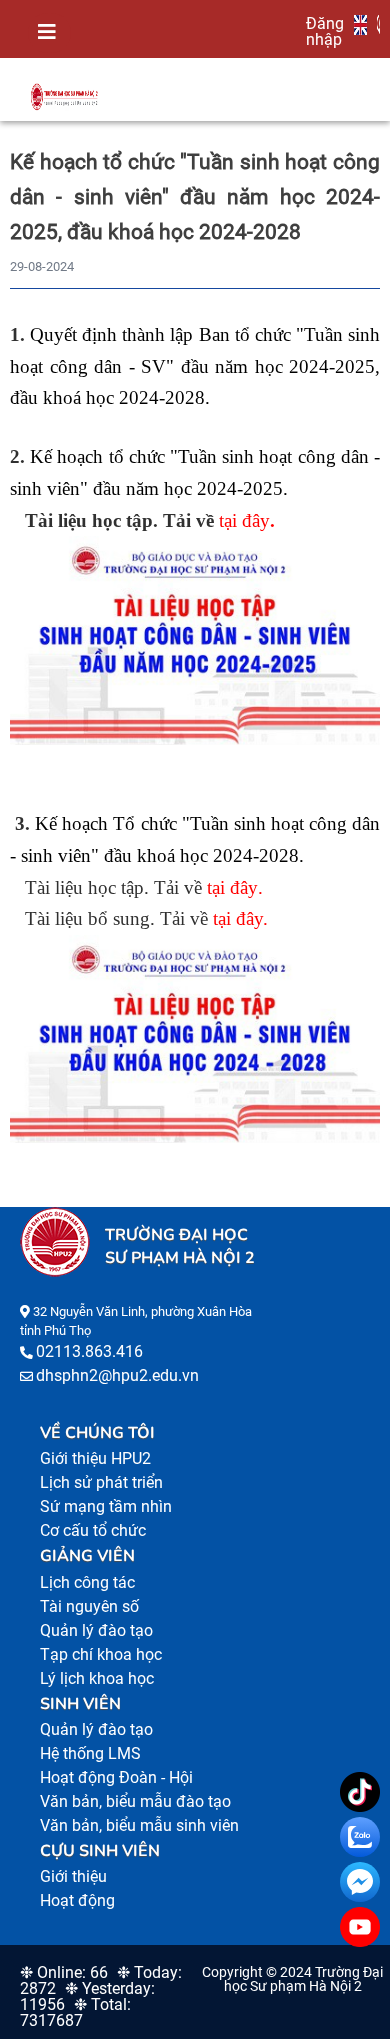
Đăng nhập (325, 31)
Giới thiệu (73, 1876)
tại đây (244, 520)
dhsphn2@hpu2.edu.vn (117, 1375)
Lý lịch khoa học (97, 1678)
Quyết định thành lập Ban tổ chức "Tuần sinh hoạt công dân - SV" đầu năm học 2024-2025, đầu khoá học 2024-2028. (195, 366)
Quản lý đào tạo (96, 1630)
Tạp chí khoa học (101, 1654)
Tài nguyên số (89, 1606)
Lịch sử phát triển (101, 1482)
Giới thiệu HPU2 (95, 1458)
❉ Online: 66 (64, 1972)
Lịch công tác (87, 1582)
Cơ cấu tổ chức (93, 1530)
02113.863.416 (89, 1351)
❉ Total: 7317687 (75, 2012)
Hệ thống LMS (90, 1753)
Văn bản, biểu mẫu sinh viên (139, 1825)
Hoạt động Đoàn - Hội (116, 1777)
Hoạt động (77, 1900)
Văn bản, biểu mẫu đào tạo (135, 1801)
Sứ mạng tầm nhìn (106, 1506)
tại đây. (240, 918)
